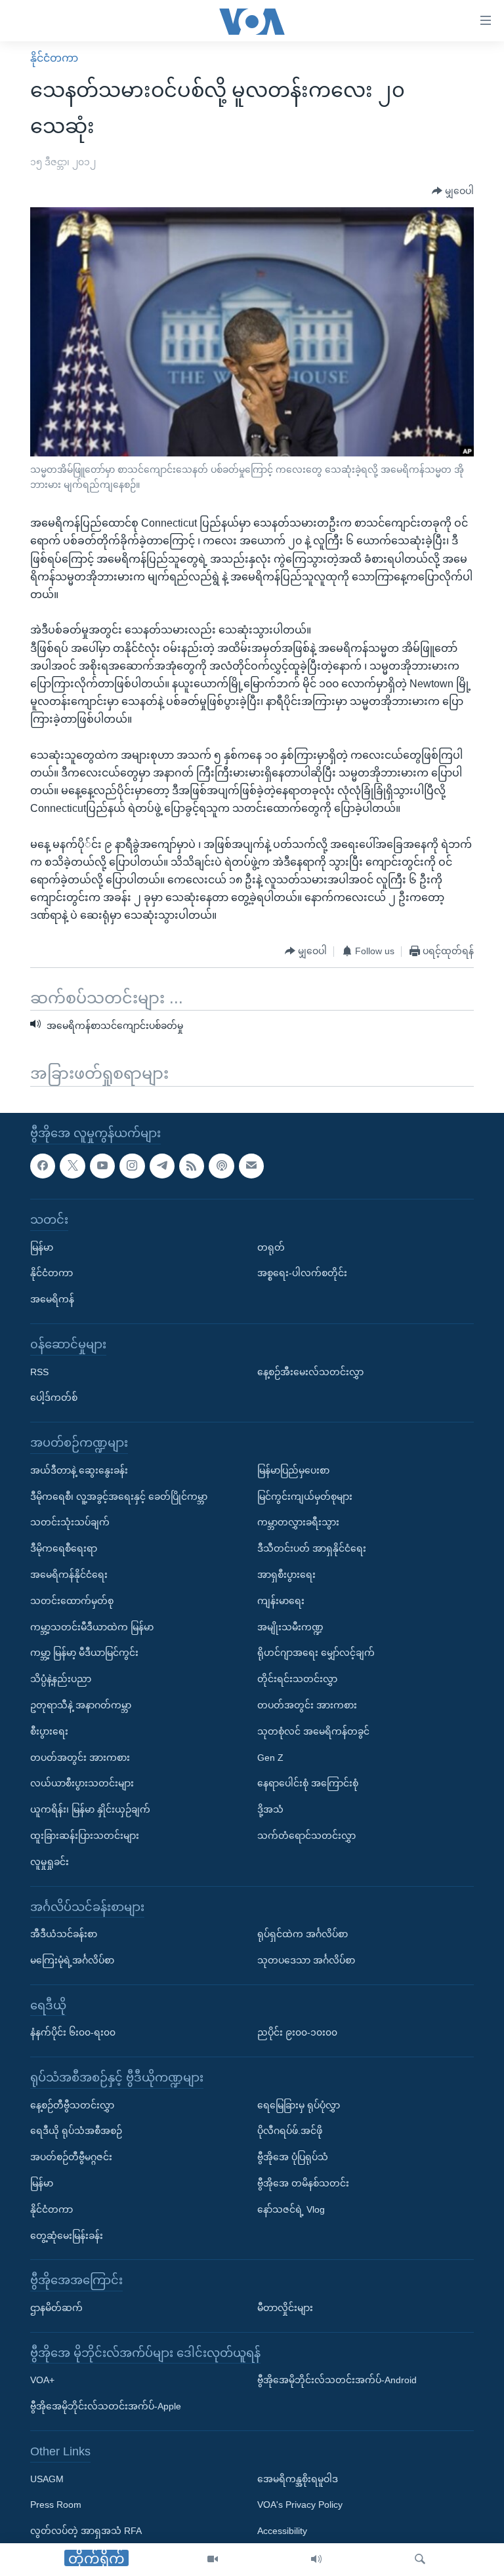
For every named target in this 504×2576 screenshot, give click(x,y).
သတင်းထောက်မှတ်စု (72, 1601)
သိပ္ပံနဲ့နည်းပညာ (61, 1679)
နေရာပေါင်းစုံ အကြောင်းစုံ (308, 1783)
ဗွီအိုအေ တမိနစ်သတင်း (303, 2183)
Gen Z (270, 1758)
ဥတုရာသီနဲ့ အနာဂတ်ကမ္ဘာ (81, 1705)
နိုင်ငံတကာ (54, 58)
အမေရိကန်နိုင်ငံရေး (69, 1575)
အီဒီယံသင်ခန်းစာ (64, 1934)
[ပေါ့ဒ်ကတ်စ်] (221, 1166)
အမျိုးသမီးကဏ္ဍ (290, 1627)
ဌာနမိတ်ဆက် (56, 2308)
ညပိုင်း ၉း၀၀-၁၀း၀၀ (297, 2032)
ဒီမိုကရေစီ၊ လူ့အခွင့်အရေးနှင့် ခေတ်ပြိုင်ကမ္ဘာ (119, 1497)
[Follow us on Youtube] (102, 1166)
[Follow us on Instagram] (132, 1166)
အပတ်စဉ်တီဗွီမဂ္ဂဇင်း (71, 2157)
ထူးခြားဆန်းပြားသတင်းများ (85, 1836)
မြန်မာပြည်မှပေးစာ (293, 1470)
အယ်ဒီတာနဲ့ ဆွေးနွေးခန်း (79, 1470)
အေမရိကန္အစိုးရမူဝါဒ (298, 2479)
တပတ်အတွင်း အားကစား (80, 1758)
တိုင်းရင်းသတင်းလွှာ (297, 1679)
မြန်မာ (42, 1247)
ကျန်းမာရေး (281, 1601)
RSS (39, 1372)
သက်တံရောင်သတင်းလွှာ (306, 1836)
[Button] (453, 191)
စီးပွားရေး (49, 1731)
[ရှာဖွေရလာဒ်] (420, 2560)
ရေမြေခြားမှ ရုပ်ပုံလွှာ (299, 2105)
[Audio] (316, 2560)
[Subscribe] (251, 1166)
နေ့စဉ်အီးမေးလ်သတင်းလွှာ (310, 1372)
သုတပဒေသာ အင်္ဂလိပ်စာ (306, 1960)
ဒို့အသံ (270, 1809)
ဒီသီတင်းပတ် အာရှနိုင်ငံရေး (312, 1548)
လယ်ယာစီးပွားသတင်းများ (82, 1783)
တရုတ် (271, 1247)
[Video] (213, 2560)
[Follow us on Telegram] (162, 1166)
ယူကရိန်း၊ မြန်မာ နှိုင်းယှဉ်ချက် (90, 1809)
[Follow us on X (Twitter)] (72, 1166)
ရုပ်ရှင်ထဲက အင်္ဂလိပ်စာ (303, 1934)
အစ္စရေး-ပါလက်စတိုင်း (302, 1274)
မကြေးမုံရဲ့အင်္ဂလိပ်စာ (72, 1960)
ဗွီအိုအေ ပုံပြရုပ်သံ (293, 2157)
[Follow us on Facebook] (43, 1166)
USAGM (47, 2479)
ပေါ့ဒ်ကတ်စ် (54, 1398)
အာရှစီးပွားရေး (286, 1575)
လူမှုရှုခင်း (50, 1862)
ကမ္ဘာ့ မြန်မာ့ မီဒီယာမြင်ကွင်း (84, 1653)
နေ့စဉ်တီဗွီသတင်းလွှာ (72, 2105)
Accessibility (282, 2531)
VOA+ (42, 2381)
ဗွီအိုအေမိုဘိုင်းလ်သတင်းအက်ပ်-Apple (106, 2406)
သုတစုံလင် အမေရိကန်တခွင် (313, 1731)
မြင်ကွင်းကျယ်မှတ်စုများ (305, 1497)
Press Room (56, 2505)
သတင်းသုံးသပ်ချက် (70, 1523)
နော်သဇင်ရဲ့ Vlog (291, 2209)
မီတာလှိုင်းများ (285, 2308)
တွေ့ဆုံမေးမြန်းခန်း (67, 2236)
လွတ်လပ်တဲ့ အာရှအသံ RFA (86, 2531)
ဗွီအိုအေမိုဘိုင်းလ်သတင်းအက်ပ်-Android (337, 2381)
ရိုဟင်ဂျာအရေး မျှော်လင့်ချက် (316, 1653)
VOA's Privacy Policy (300, 2505)
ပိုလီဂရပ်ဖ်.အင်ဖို (290, 2131)
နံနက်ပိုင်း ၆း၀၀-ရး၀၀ (73, 2032)
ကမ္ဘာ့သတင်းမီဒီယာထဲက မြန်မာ (92, 1627)
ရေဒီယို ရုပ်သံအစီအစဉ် (76, 2131)
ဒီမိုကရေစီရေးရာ (64, 1548)
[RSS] (192, 1166)
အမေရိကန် (52, 1299)
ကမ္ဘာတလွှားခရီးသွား (298, 1523)
